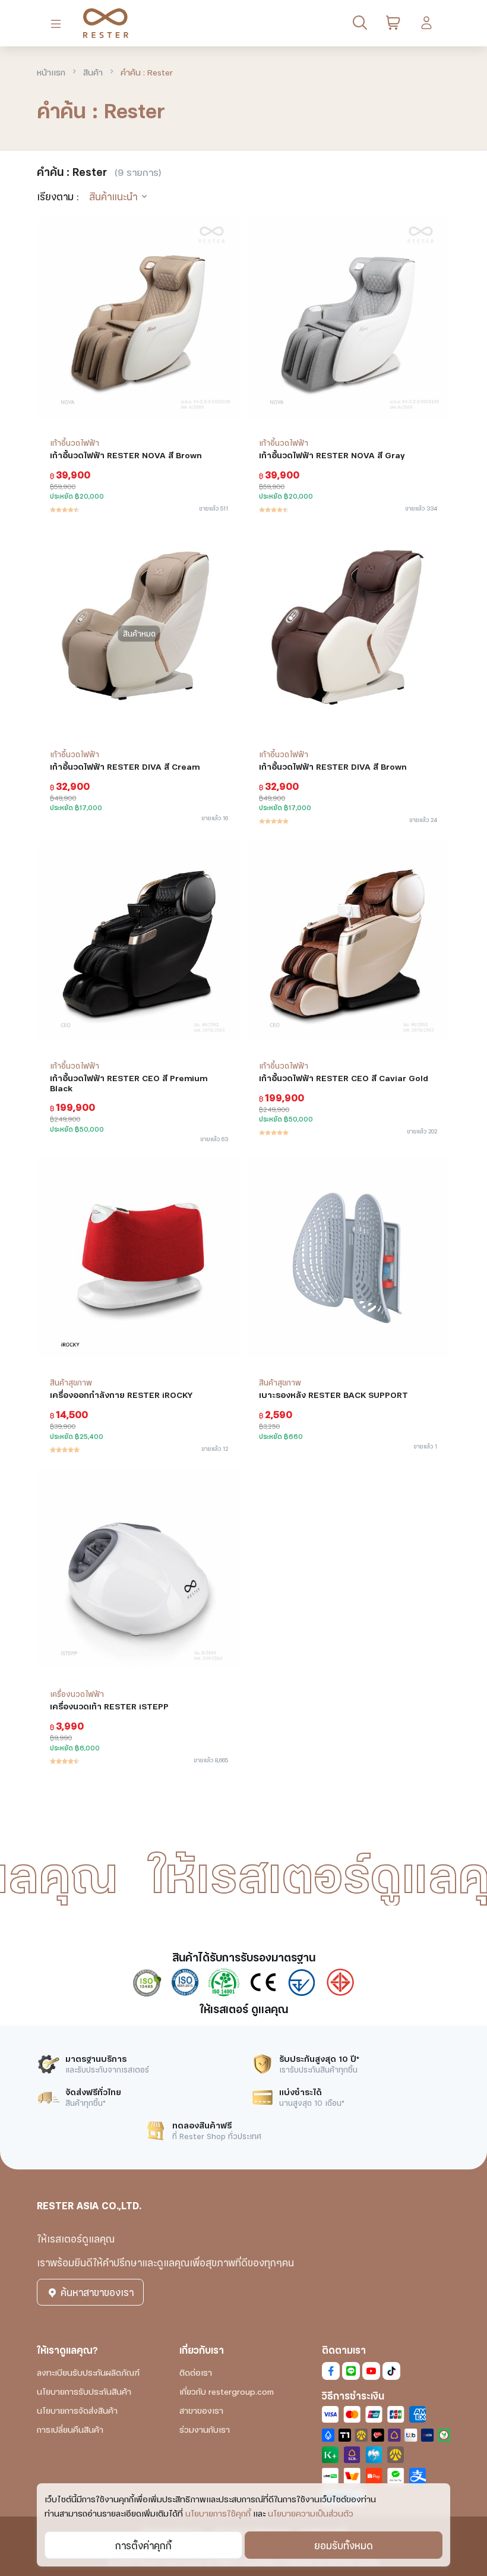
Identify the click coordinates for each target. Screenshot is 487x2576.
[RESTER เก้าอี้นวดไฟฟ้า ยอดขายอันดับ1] (101, 23)
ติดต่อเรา (196, 2372)
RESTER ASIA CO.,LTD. (89, 2205)
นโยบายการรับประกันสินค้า (84, 2391)
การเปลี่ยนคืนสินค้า (70, 2429)
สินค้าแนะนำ (113, 196)
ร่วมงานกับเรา (205, 2429)
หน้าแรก (51, 72)
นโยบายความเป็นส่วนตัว (311, 2513)
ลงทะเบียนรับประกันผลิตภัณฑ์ (88, 2372)
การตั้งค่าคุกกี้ (143, 2545)
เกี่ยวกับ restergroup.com (227, 2391)
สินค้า (93, 72)
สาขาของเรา (201, 2410)
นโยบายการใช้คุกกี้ (218, 2513)
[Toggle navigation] (58, 23)
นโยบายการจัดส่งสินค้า (77, 2410)
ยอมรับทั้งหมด (344, 2545)
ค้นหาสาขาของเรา (96, 2292)
